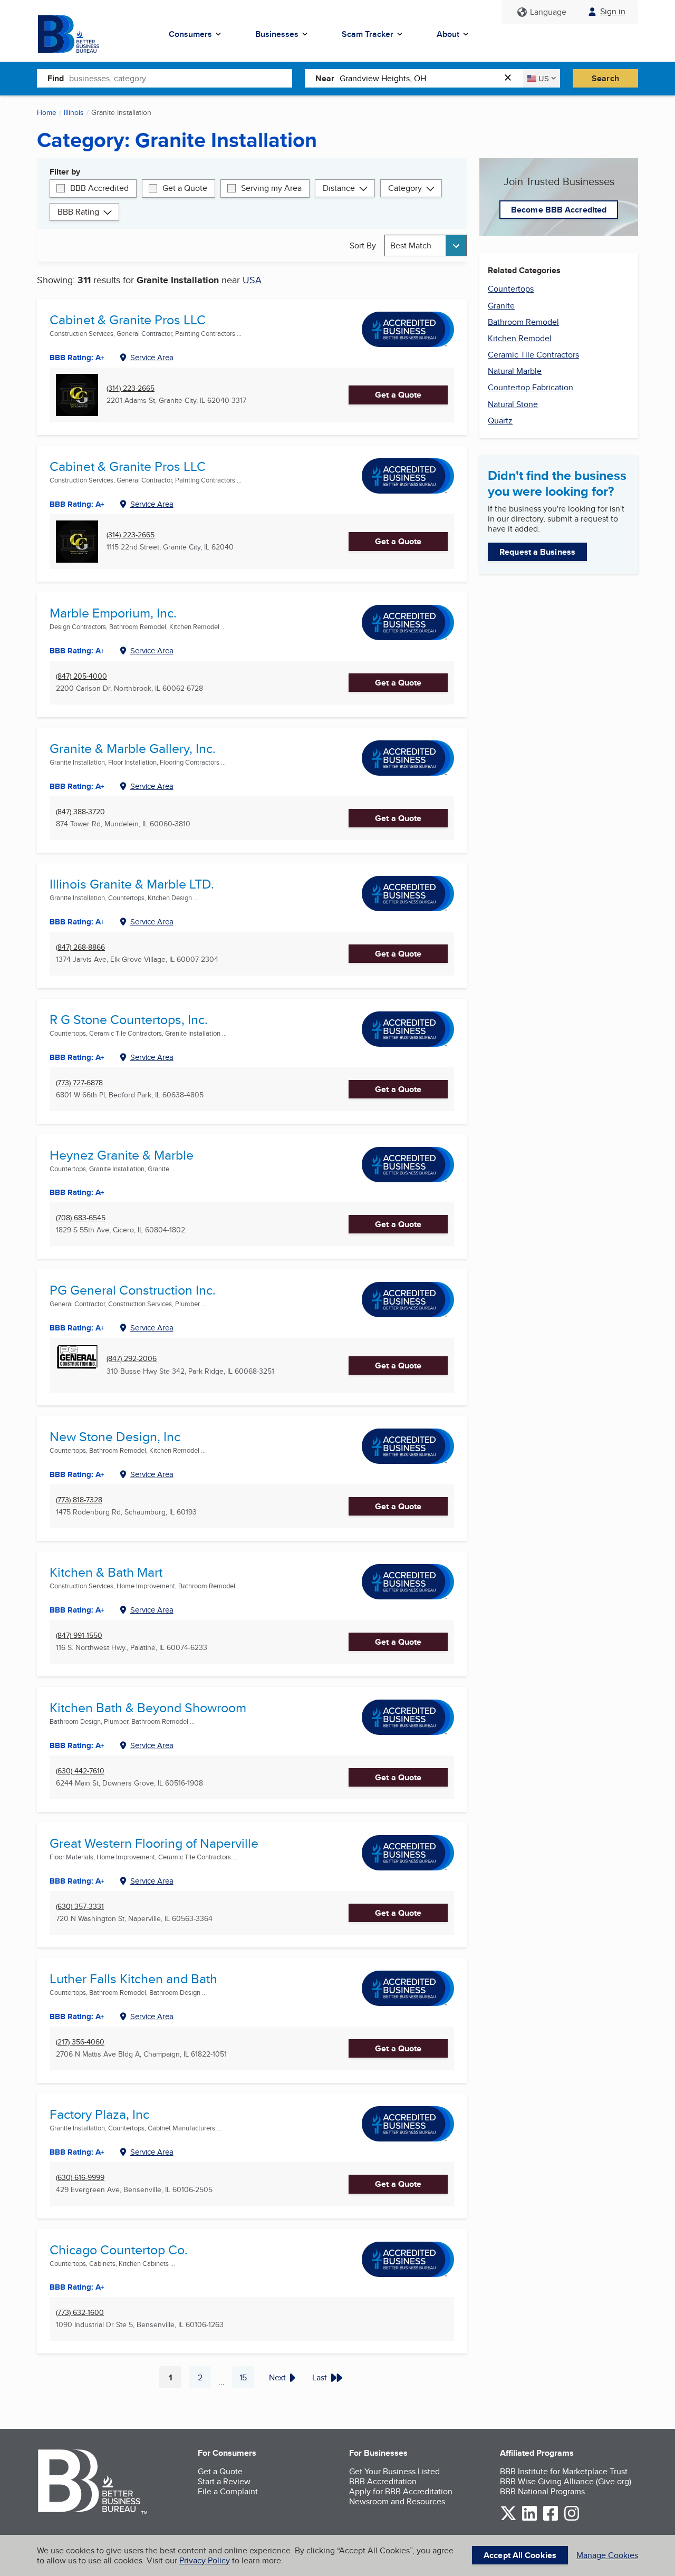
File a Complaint (228, 2491)
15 (247, 2380)
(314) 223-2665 (131, 388)
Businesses (277, 34)
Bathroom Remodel (523, 322)
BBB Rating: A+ (77, 358)
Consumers (190, 34)
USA (252, 280)
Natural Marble (515, 371)
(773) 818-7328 (79, 1500)
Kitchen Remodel (520, 338)
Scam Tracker (368, 34)
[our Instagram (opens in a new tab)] (572, 2519)
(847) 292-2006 (132, 1359)
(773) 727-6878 (79, 1083)
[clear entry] (511, 78)
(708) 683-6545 (81, 1218)
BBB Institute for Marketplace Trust (564, 2471)
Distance (339, 188)
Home (47, 112)
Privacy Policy (205, 2560)
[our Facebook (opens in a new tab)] (551, 2519)
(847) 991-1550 (79, 1636)
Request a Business (537, 552)
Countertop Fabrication (531, 387)
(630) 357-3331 (80, 1907)
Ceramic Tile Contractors (533, 355)
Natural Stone (513, 404)
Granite (501, 306)
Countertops (511, 289)
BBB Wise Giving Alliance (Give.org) (566, 2481)
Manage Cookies (607, 2555)
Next (277, 2377)
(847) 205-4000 (81, 676)
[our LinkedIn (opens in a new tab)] (529, 2519)
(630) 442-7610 (80, 1771)
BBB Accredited (99, 188)
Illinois (74, 112)
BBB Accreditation (383, 2481)
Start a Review (224, 2481)
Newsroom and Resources (397, 2501)
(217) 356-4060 (80, 2042)
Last (320, 2377)
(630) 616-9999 (80, 2178)
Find (56, 78)
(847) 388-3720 (80, 812)
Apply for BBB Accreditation (401, 2491)
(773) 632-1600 (80, 2313)
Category (405, 188)
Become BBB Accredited (559, 210)
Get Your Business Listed (394, 2471)
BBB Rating (78, 212)
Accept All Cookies (520, 2555)
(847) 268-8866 (80, 947)
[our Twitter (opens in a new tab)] (508, 2519)
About (448, 34)
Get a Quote (185, 188)
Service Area (152, 357)
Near (325, 78)
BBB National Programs (542, 2491)
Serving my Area (271, 188)
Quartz (500, 421)
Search (605, 78)
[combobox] (181, 78)
